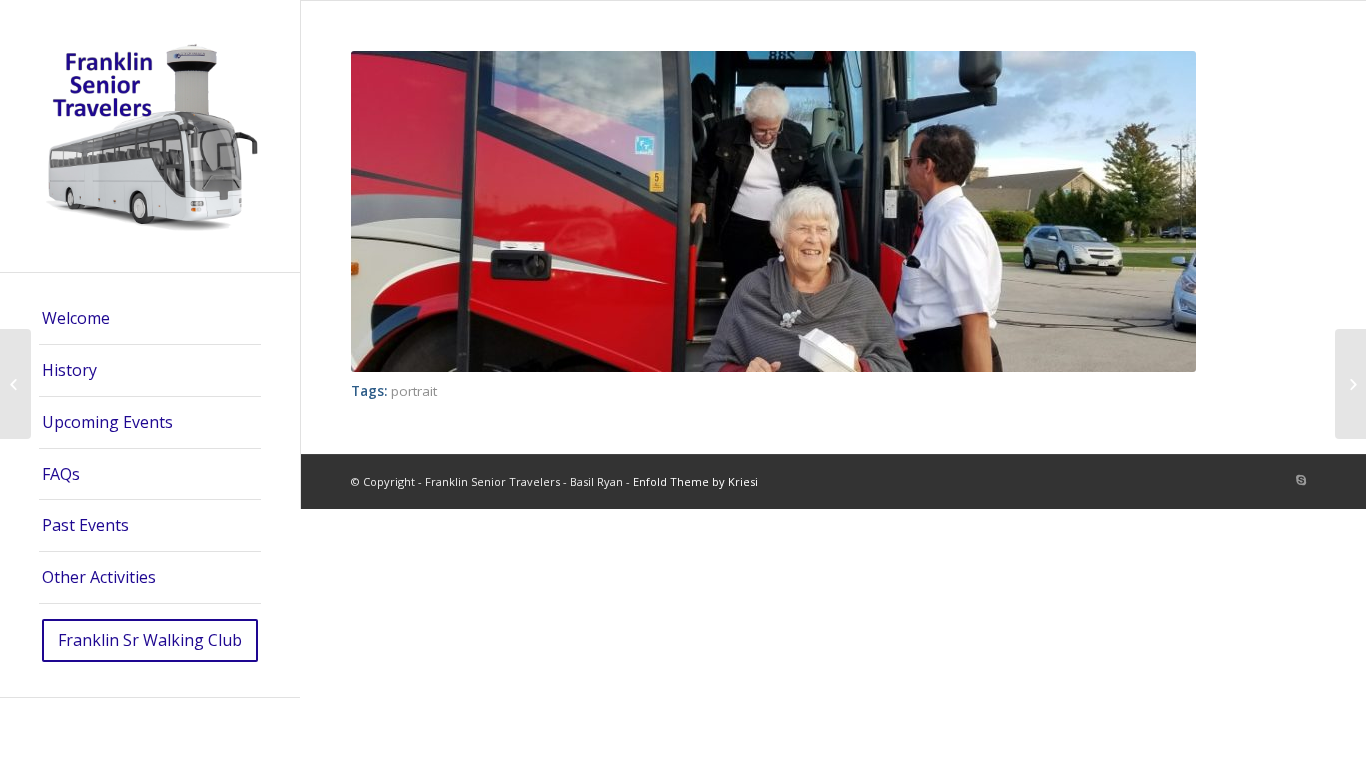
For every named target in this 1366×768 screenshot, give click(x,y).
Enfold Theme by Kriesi (695, 481)
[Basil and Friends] (15, 384)
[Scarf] (1350, 384)
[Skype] (1301, 480)
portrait (414, 391)
